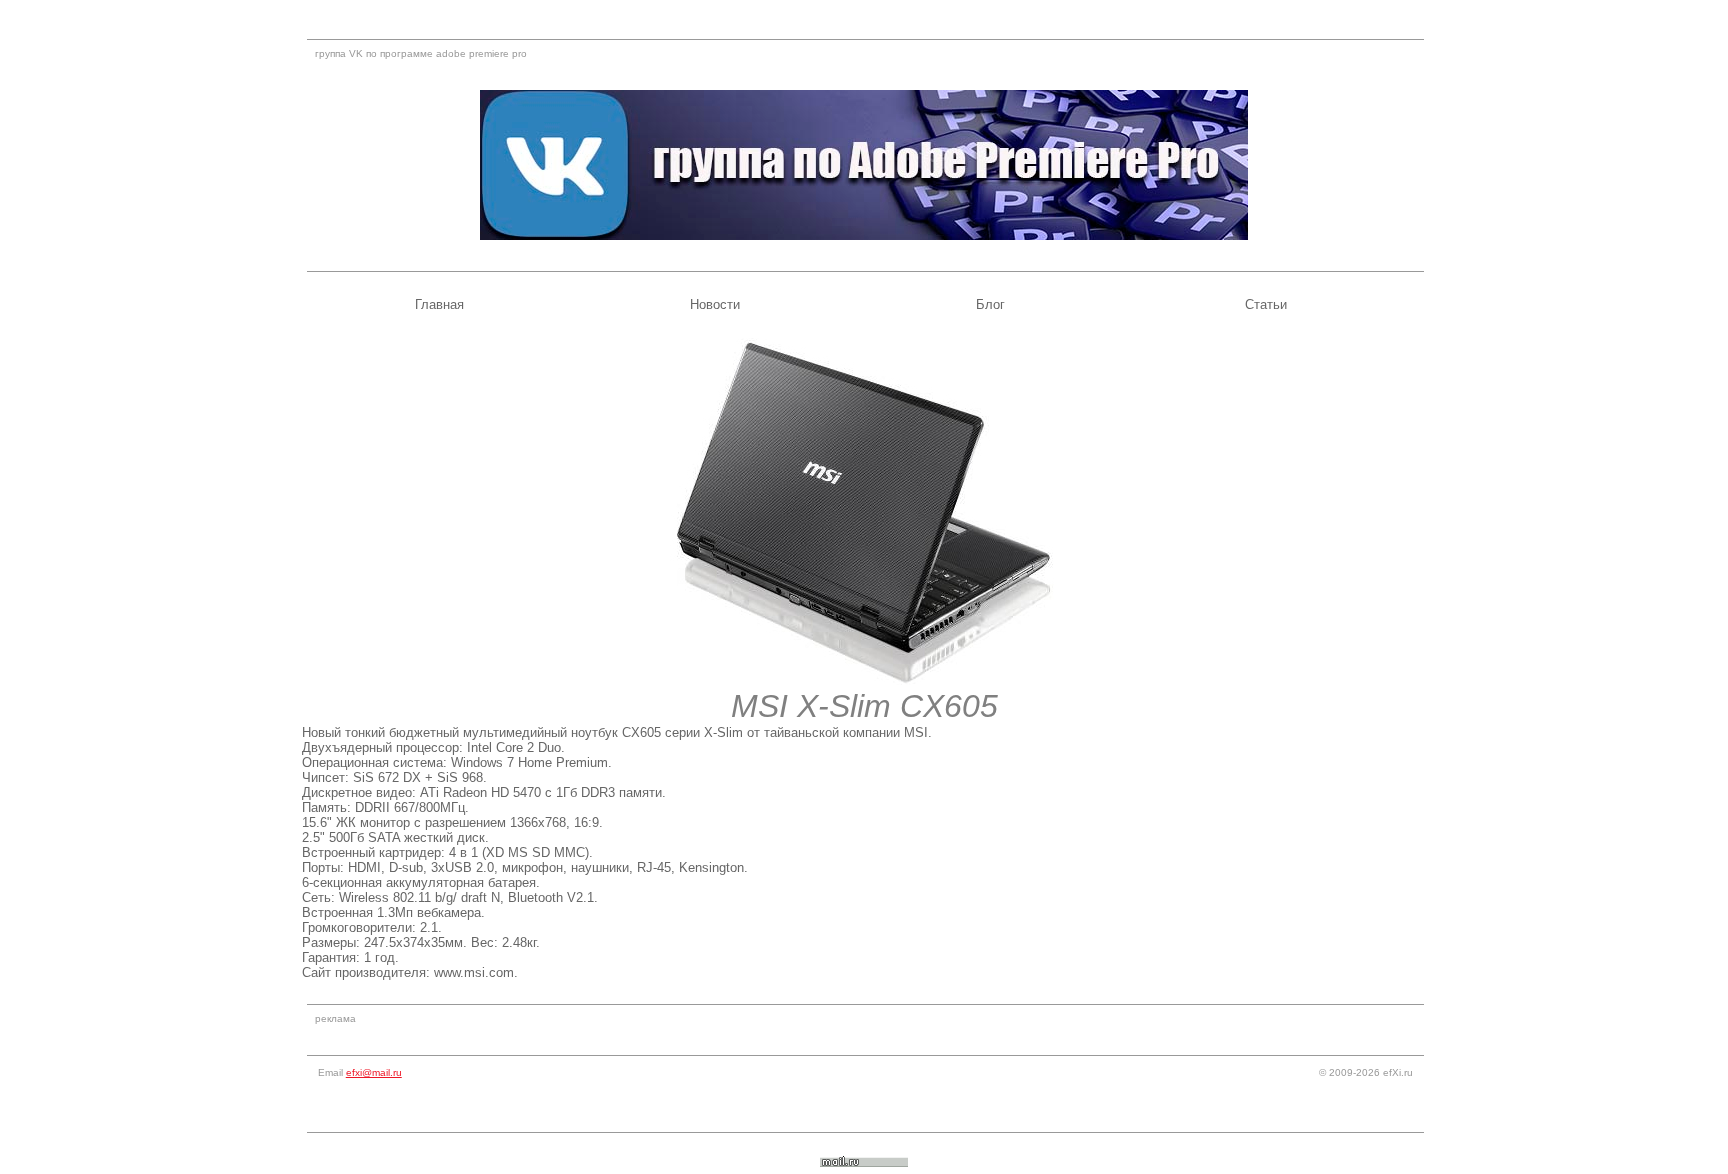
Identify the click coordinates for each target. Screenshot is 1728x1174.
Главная (439, 304)
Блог (990, 304)
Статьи (1266, 304)
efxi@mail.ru (374, 1072)
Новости (715, 304)
